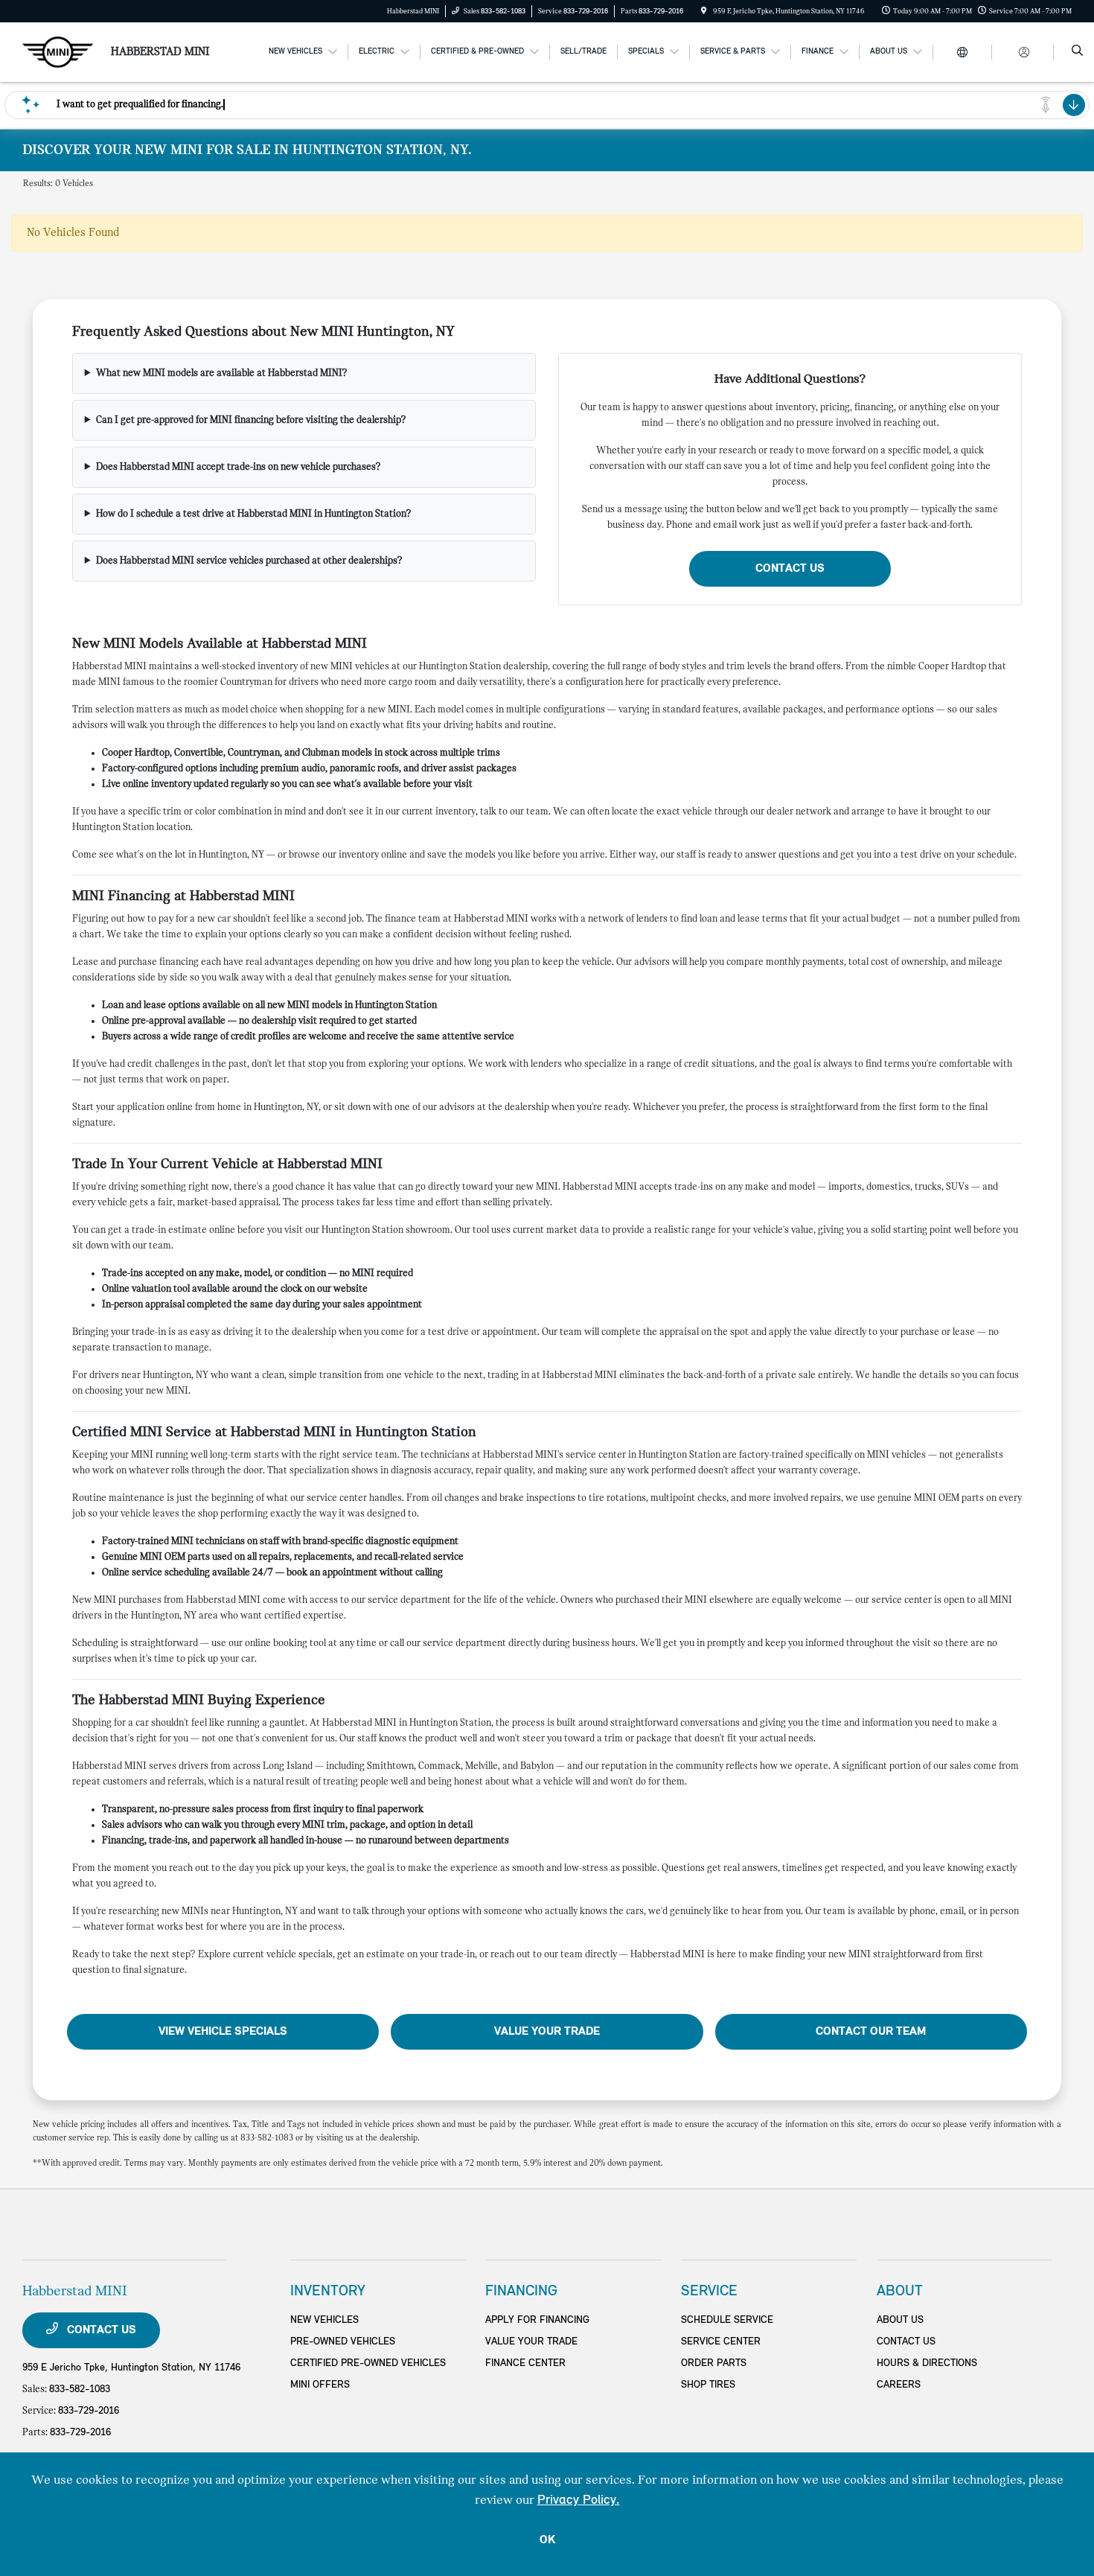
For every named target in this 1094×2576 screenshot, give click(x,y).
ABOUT (900, 2292)
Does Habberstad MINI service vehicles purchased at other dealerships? (249, 561)
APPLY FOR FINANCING (537, 2320)
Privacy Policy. (579, 2500)
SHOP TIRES (708, 2385)
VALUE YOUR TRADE (531, 2342)
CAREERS (899, 2385)
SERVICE (709, 2292)
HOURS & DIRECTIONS (927, 2363)
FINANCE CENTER (525, 2363)
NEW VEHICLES (324, 2320)
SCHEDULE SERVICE (727, 2320)
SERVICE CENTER (721, 2342)
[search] (1077, 52)
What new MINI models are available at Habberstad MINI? (222, 373)
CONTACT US (906, 2342)
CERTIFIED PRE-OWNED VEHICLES (368, 2363)
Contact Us (790, 569)
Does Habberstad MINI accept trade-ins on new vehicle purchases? (239, 467)
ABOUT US (900, 2320)
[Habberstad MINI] (58, 52)
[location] (704, 12)
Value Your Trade (547, 2032)
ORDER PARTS (714, 2363)
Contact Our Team (871, 2032)
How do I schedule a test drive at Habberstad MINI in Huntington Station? (254, 514)
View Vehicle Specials (223, 2032)
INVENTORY (328, 2292)
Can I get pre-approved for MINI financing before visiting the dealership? (251, 420)
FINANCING (521, 2292)
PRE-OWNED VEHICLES (343, 2342)
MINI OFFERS (320, 2385)
